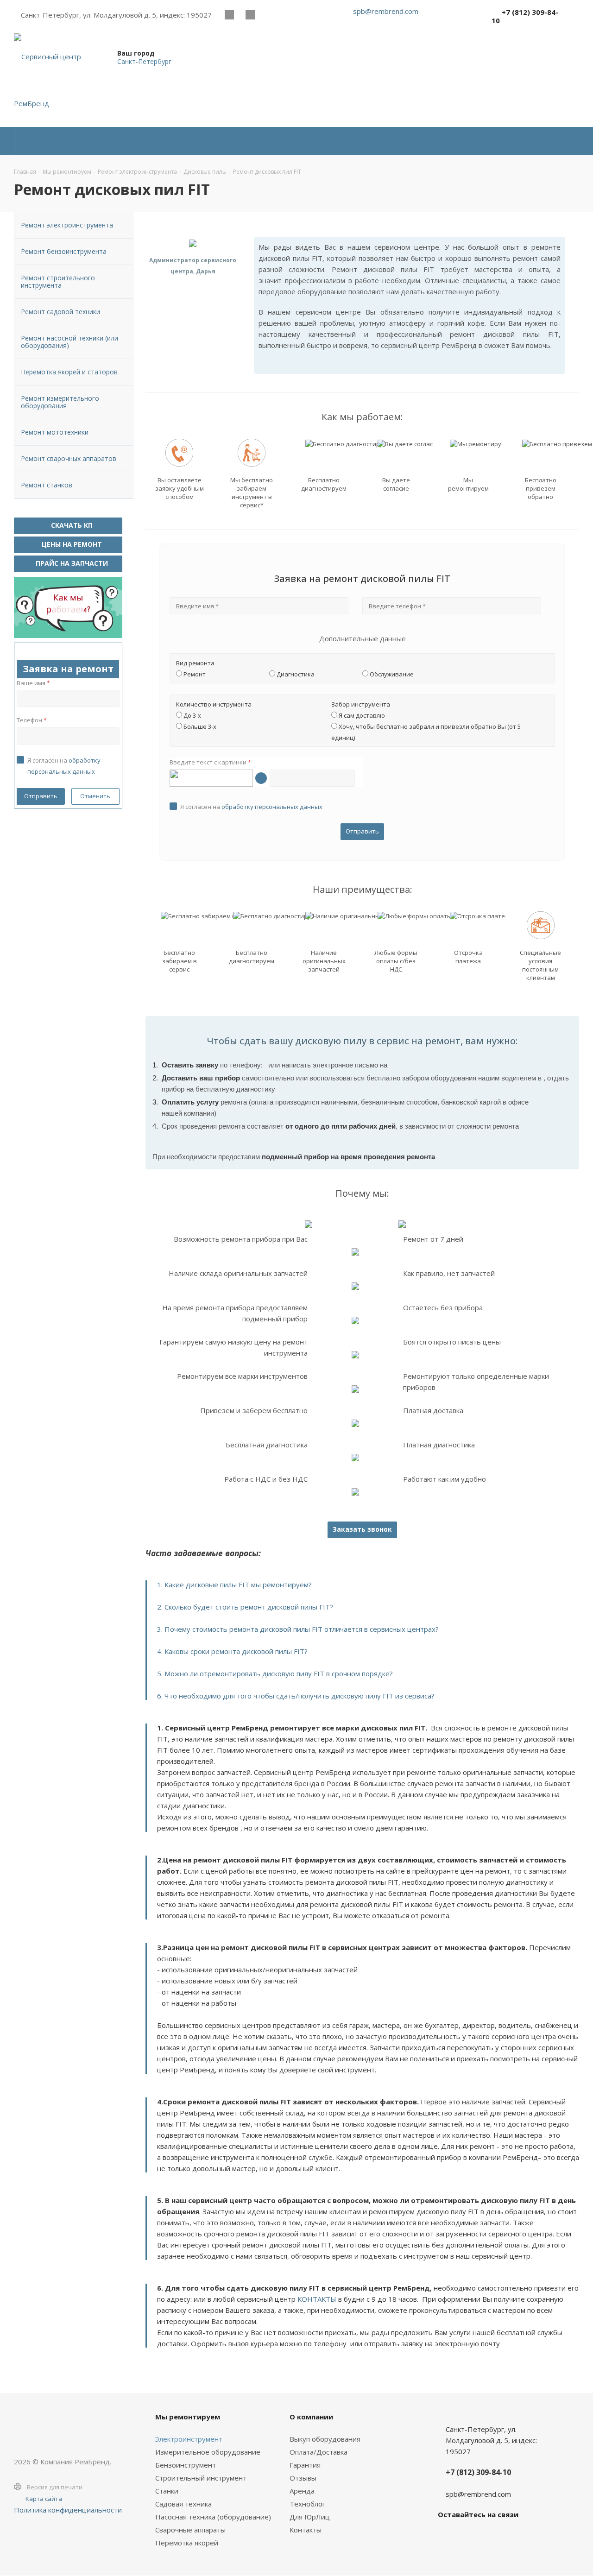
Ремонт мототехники (55, 432)
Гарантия (305, 2465)
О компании (311, 2417)
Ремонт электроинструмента (67, 225)
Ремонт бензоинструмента (64, 251)
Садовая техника (183, 2504)
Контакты (306, 2530)
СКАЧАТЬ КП (71, 525)
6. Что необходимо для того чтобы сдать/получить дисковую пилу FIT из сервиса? (296, 1696)
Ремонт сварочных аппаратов (69, 458)
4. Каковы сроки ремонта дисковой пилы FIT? (232, 1651)
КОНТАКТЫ (317, 2299)
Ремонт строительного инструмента (58, 281)
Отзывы (303, 2478)
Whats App (271, 15)
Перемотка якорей (187, 2543)
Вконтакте (229, 15)
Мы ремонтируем (188, 2417)
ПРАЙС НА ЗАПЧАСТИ (71, 563)
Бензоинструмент (186, 2465)
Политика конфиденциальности (68, 2510)
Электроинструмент (189, 2439)
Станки (167, 2491)
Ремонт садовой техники (60, 312)
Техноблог (307, 2504)
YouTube (250, 15)
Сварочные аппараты (190, 2530)
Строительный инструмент (201, 2478)
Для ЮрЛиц (310, 2517)
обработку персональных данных (272, 807)
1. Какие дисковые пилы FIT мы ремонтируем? (234, 1585)
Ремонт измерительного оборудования (60, 402)
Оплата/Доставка (319, 2452)
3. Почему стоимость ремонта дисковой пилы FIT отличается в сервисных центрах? (298, 1629)
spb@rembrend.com (386, 11)
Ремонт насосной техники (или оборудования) (69, 342)
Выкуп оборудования (325, 2439)
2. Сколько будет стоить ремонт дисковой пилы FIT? (245, 1607)
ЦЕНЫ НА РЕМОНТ (71, 544)
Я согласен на (251, 807)
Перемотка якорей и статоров (69, 372)
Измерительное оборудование (208, 2452)
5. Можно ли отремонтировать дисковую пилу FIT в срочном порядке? (275, 1673)
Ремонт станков (47, 485)
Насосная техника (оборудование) (213, 2517)
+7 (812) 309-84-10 (525, 16)
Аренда (302, 2491)
